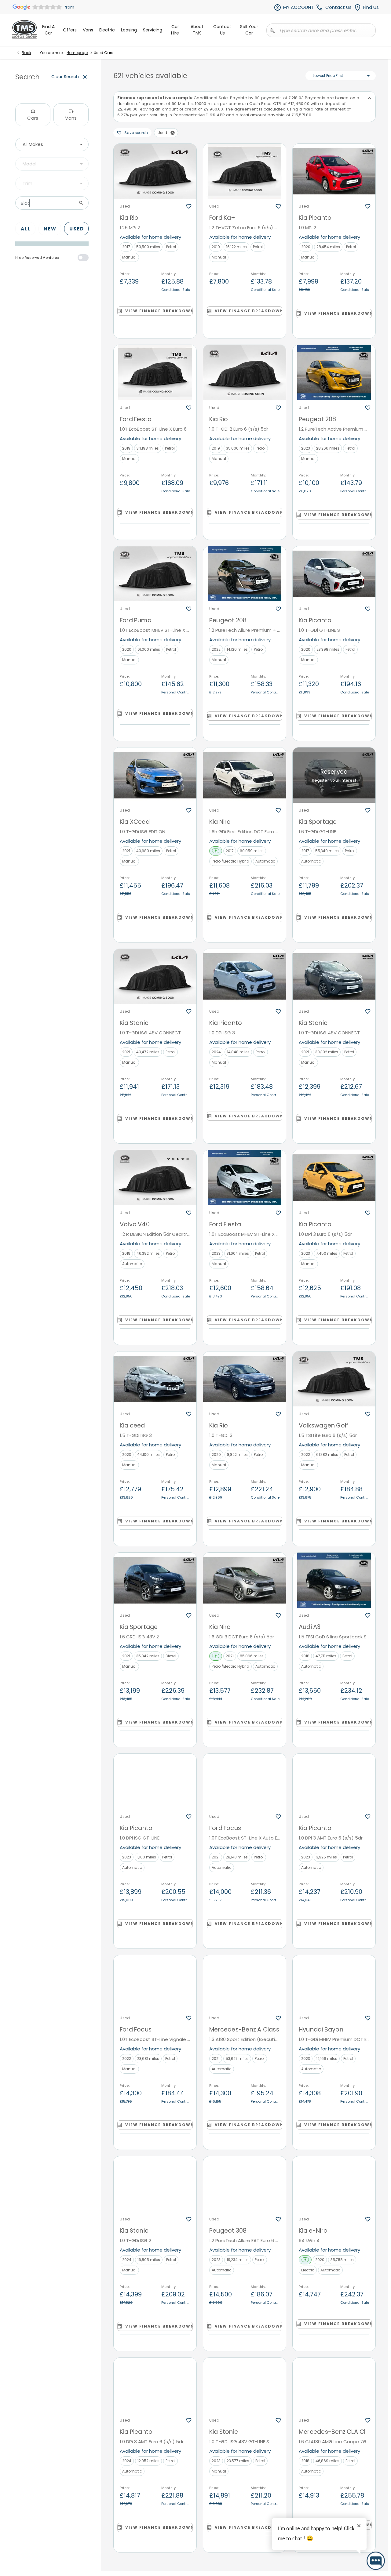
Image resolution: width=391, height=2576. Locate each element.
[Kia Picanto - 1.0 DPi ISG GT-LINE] (155, 1781)
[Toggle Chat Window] (376, 2561)
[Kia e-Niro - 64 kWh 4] (334, 2184)
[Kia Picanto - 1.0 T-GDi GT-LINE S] (334, 574)
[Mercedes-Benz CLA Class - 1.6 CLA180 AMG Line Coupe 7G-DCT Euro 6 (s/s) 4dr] (334, 2385)
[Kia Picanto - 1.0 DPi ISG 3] (245, 977)
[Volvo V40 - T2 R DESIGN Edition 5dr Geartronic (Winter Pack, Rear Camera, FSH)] (155, 1178)
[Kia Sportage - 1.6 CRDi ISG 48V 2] (155, 1580)
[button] (173, 133)
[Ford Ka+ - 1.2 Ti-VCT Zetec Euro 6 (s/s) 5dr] (245, 171)
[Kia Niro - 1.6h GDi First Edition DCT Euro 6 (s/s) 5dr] (245, 775)
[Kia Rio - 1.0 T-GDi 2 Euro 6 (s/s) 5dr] (245, 373)
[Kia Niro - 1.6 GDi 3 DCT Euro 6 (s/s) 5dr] (245, 1580)
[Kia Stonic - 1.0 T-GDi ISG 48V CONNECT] (155, 977)
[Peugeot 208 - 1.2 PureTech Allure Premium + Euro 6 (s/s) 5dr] (245, 574)
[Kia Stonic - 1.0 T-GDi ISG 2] (155, 2184)
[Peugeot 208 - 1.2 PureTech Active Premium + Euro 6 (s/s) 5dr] (334, 373)
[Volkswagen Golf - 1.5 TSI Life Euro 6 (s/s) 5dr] (334, 1379)
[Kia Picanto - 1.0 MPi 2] (334, 171)
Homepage (77, 53)
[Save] (189, 206)
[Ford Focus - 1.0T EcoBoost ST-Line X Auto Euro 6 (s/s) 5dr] (245, 1781)
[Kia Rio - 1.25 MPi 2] (155, 171)
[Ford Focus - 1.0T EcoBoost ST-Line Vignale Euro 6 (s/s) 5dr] (155, 1983)
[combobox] (52, 144)
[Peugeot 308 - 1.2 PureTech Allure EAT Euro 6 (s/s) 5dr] (245, 2184)
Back (26, 53)
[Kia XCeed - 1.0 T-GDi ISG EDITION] (155, 775)
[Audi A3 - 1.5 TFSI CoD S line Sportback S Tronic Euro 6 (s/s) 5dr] (334, 1580)
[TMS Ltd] (24, 30)
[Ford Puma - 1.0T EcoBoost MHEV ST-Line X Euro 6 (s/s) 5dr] (155, 574)
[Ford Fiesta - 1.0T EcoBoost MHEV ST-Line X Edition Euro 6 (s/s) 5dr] (245, 1178)
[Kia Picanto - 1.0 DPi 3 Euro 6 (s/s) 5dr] (334, 1178)
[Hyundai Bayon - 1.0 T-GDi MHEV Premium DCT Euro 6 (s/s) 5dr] (334, 1983)
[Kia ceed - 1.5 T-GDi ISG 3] (155, 1379)
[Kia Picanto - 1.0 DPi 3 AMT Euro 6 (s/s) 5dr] (334, 1781)
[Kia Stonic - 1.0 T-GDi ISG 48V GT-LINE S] (245, 2385)
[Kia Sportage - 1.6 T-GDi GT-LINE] (334, 775)
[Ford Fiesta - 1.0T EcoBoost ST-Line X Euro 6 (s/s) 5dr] (155, 373)
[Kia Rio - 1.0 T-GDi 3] (245, 1379)
